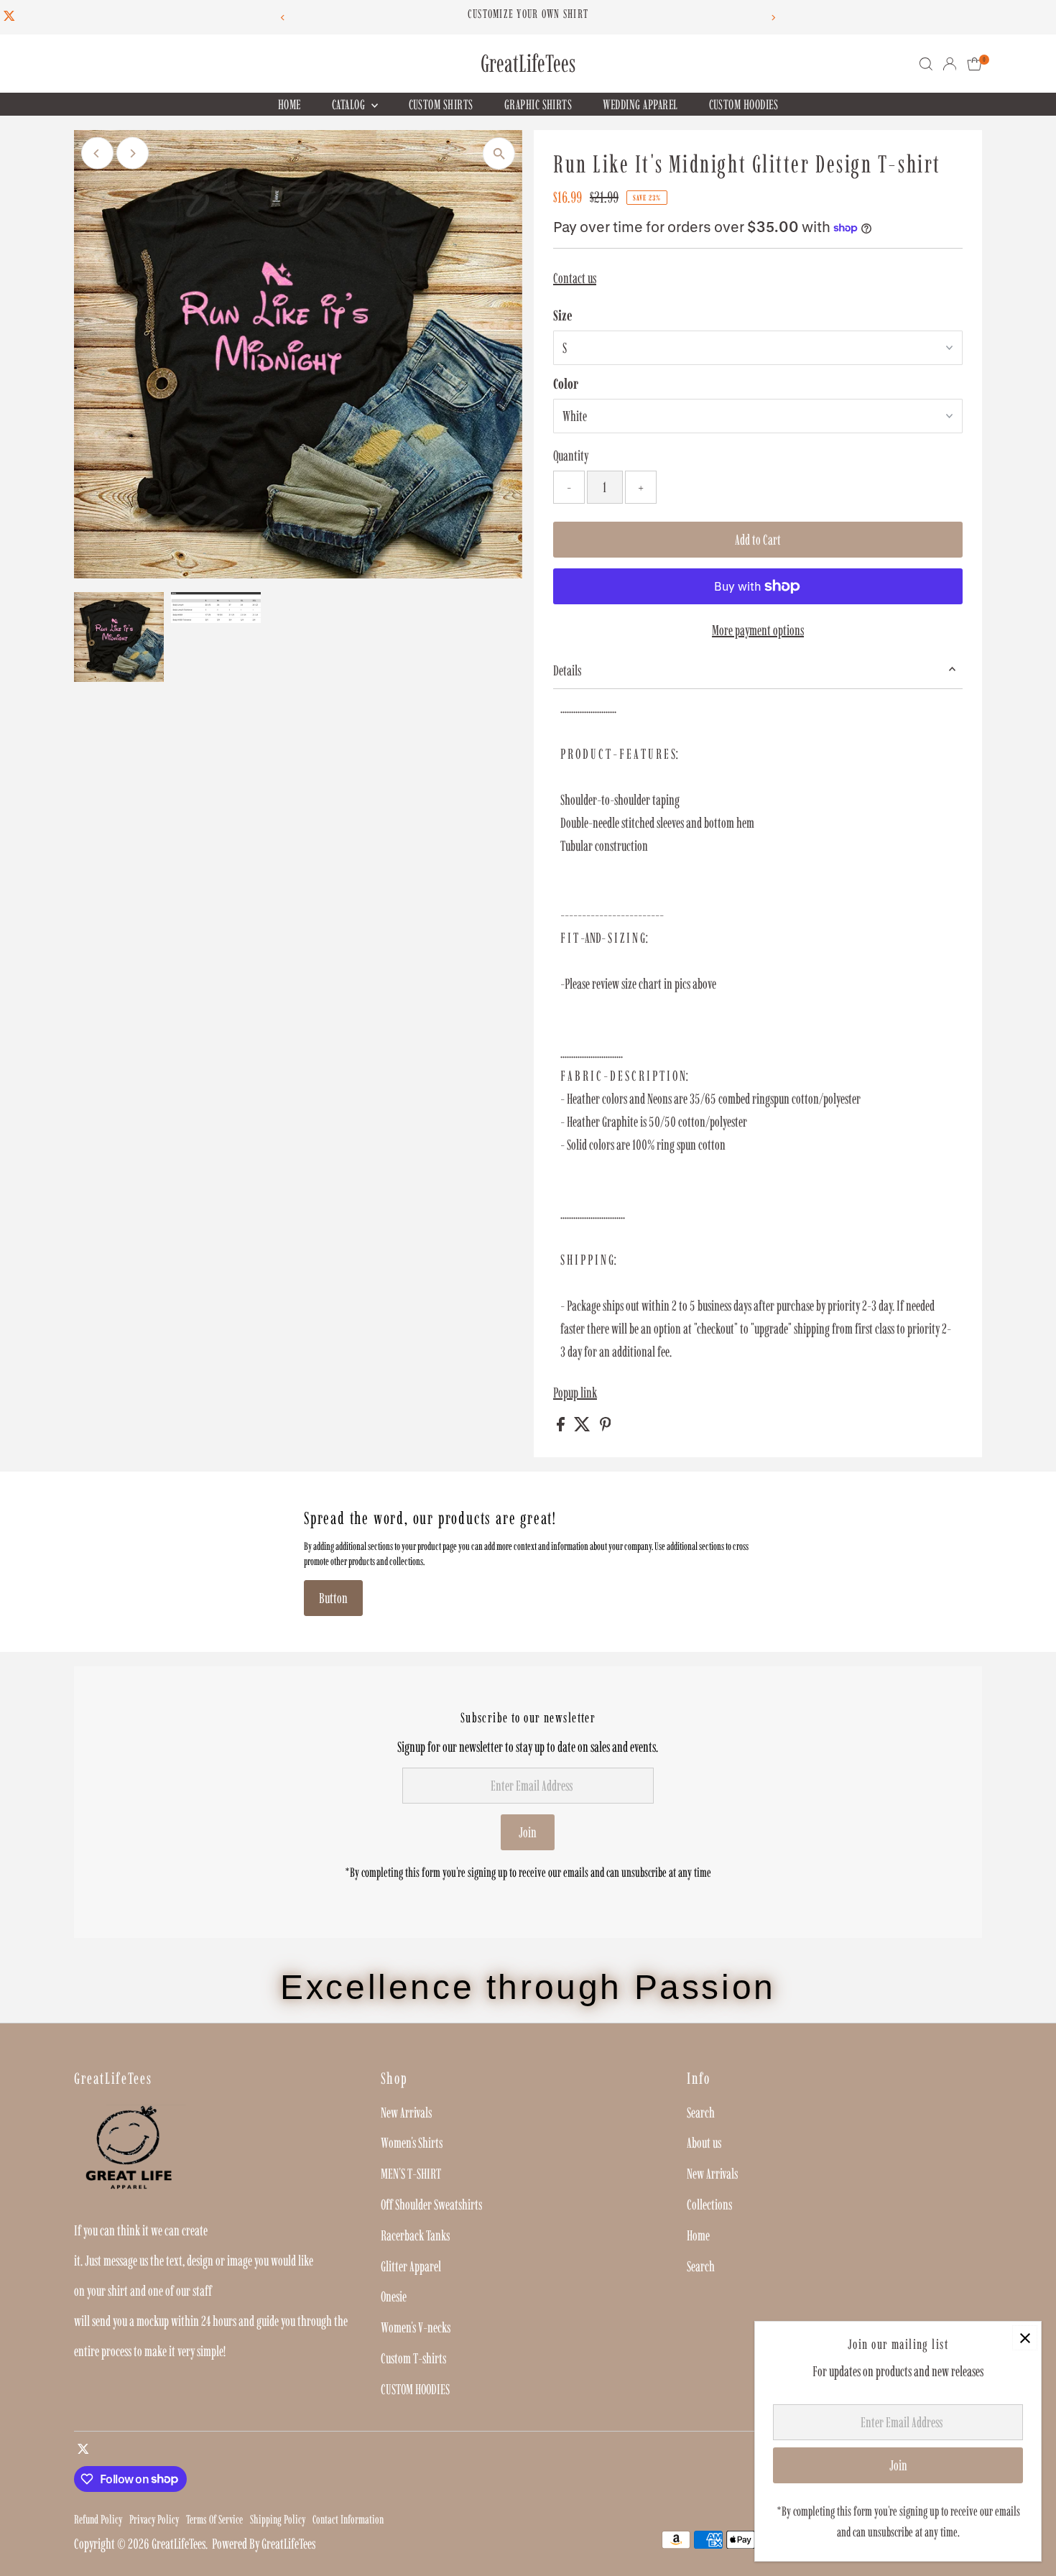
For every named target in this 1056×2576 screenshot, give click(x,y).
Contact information (348, 2519)
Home (290, 105)
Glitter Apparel (411, 2266)
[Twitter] (9, 17)
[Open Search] (926, 64)
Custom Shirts (441, 105)
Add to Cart (758, 540)
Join (528, 1832)
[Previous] (283, 18)
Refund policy (98, 2519)
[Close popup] (1025, 2338)
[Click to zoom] (499, 153)
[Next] (773, 18)
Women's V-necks (416, 2327)
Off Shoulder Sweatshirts (431, 2205)
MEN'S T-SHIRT (411, 2174)
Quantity (571, 456)
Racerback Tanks (415, 2235)
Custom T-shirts (413, 2358)
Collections (709, 2205)
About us (704, 2143)
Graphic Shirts (538, 105)
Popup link (575, 1393)
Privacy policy (154, 2519)
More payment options (758, 630)
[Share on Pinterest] (606, 1426)
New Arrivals (406, 2113)
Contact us (575, 278)
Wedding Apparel (640, 105)
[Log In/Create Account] (950, 64)
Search (701, 2113)
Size (563, 315)
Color (566, 384)
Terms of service (214, 2519)
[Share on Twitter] (583, 1426)
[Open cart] (974, 64)
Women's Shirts (412, 2143)
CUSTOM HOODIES (744, 105)
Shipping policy (278, 2519)
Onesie (394, 2296)
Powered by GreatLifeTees (264, 2544)
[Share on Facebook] (562, 1426)
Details (567, 670)
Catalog (350, 105)
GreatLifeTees (528, 64)
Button (333, 1598)
